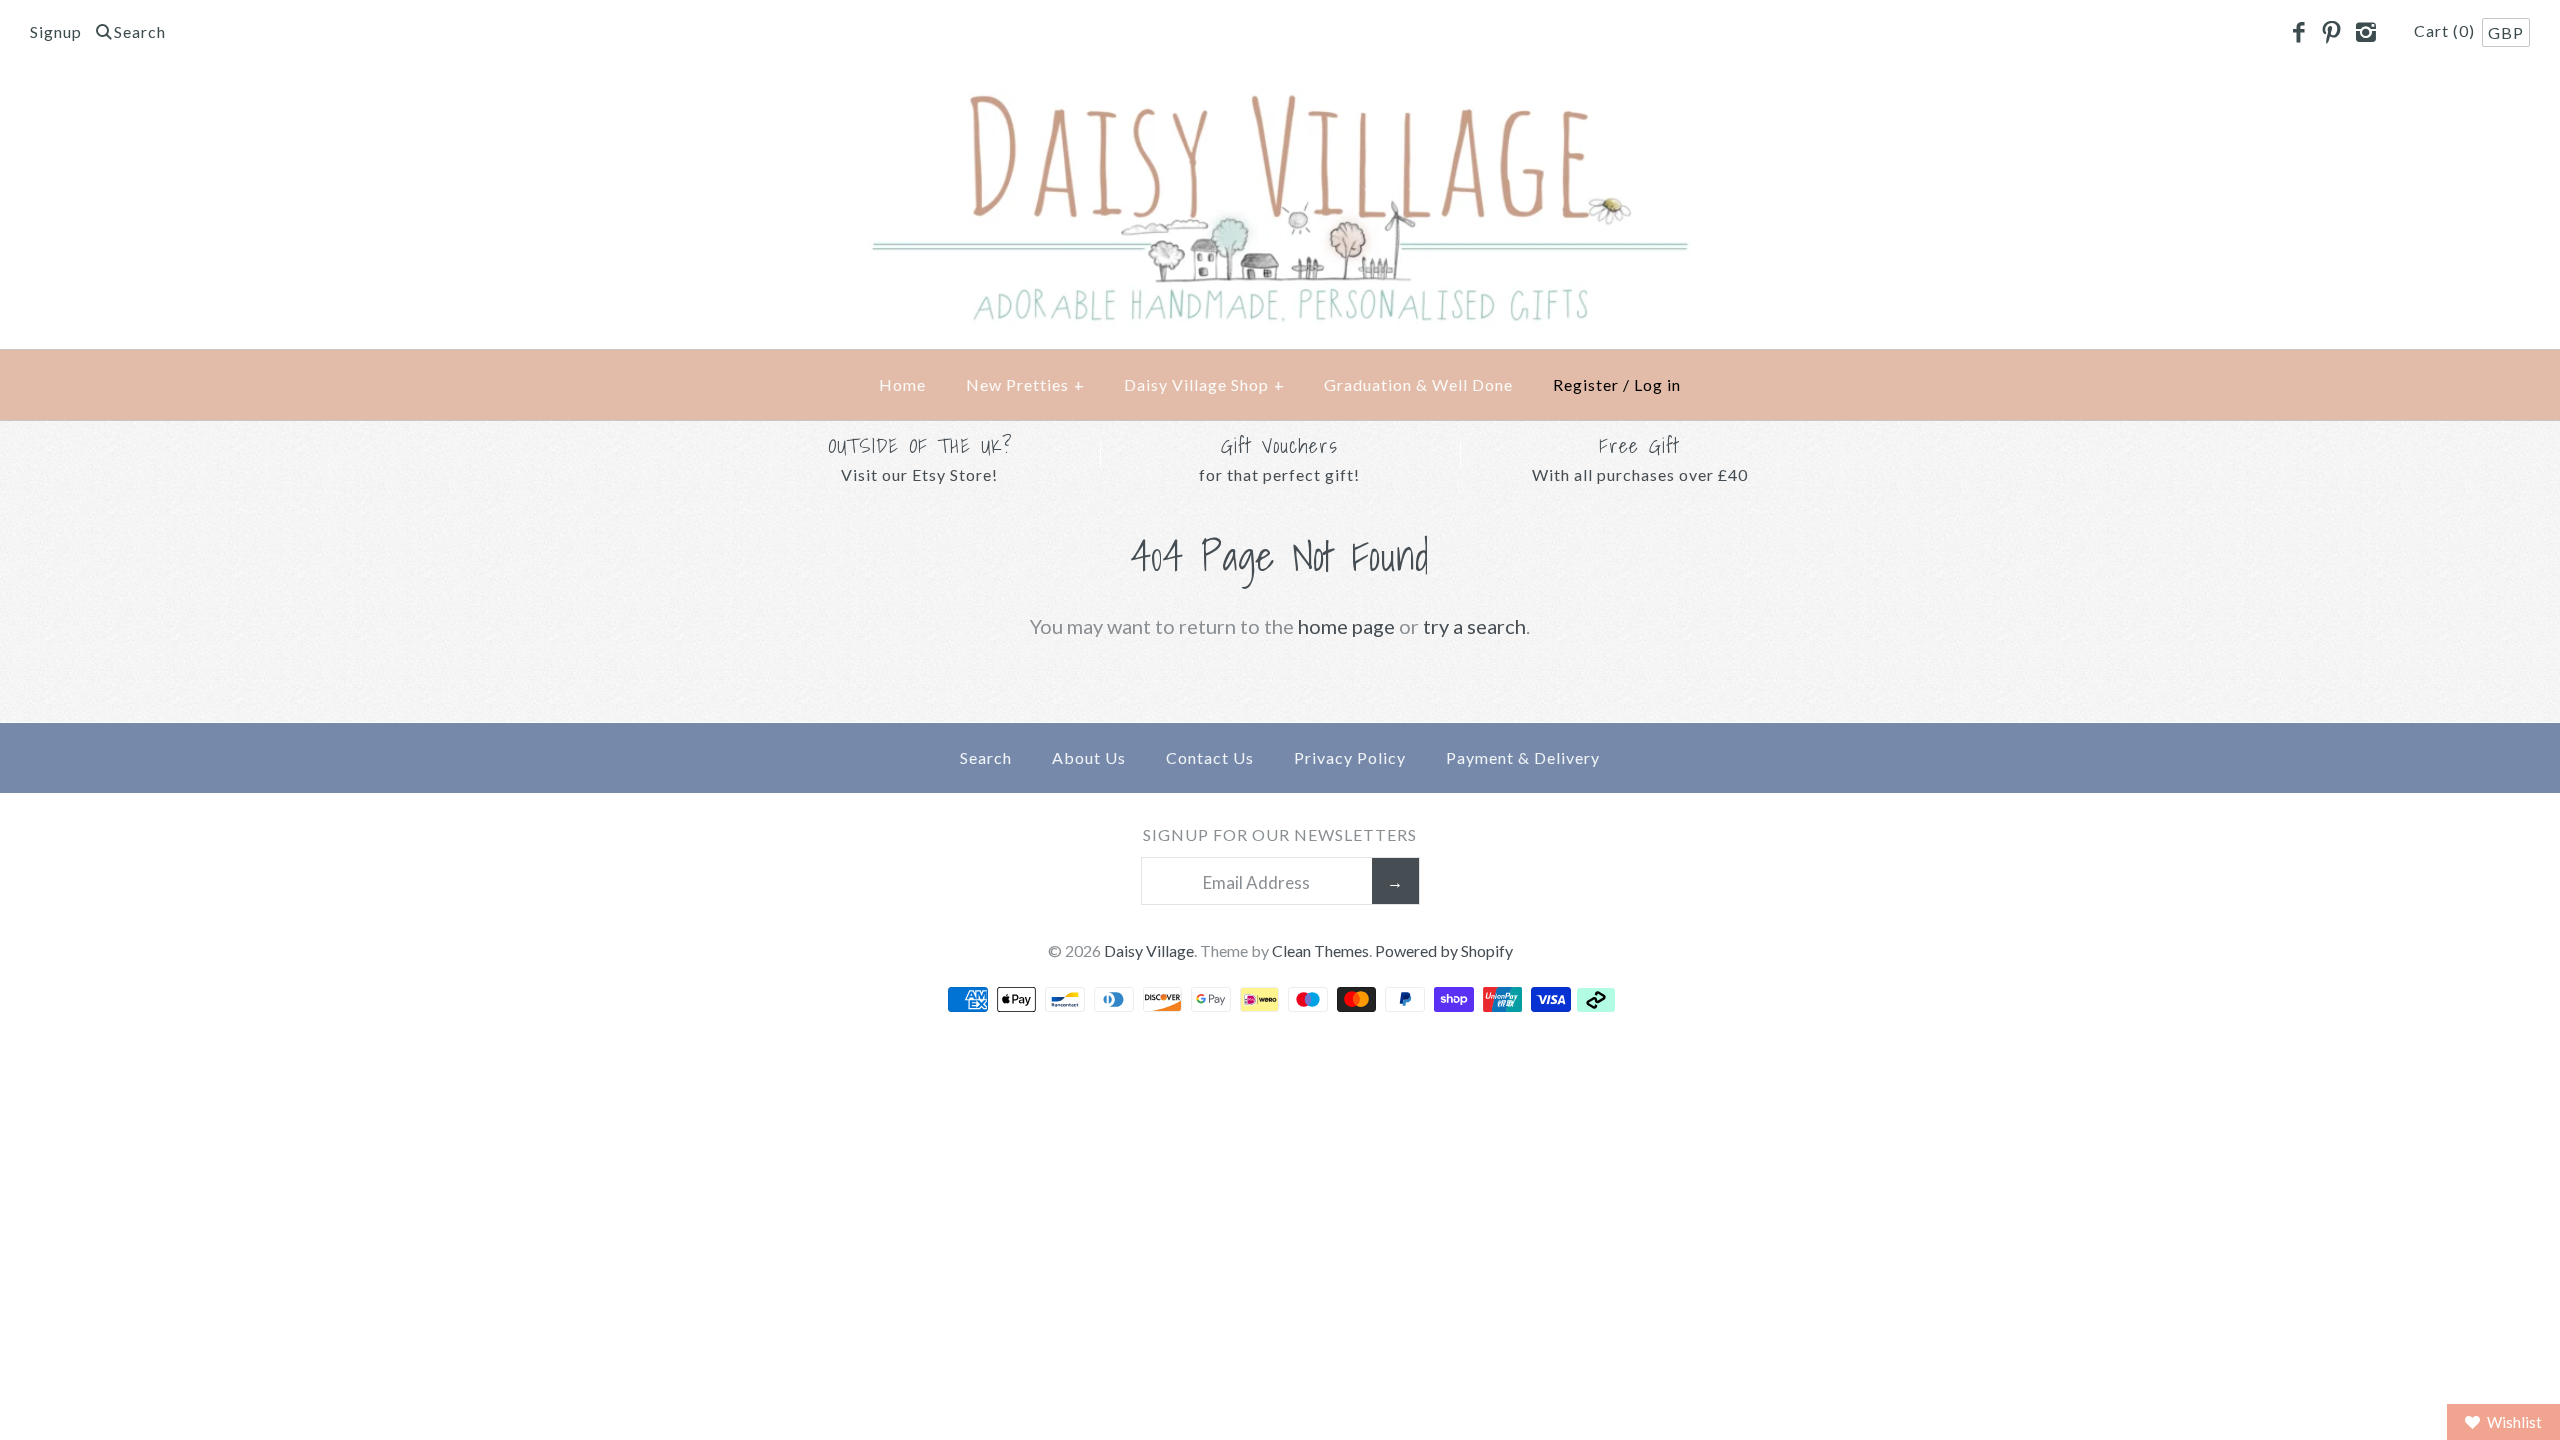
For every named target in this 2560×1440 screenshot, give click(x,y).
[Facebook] (2298, 33)
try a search (1474, 626)
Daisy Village (1149, 950)
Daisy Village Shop (1204, 384)
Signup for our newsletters (1280, 834)
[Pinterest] (2332, 33)
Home (902, 384)
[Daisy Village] (1280, 101)
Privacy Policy (1350, 757)
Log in (1657, 384)
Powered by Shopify (1444, 950)
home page (1346, 626)
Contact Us (1210, 757)
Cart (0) (2446, 30)
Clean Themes (1320, 950)
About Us (1089, 757)
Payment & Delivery (1523, 757)
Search (986, 757)
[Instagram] (2365, 33)
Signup (56, 31)
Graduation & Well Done (1418, 384)
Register (1586, 384)
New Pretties (1025, 384)
